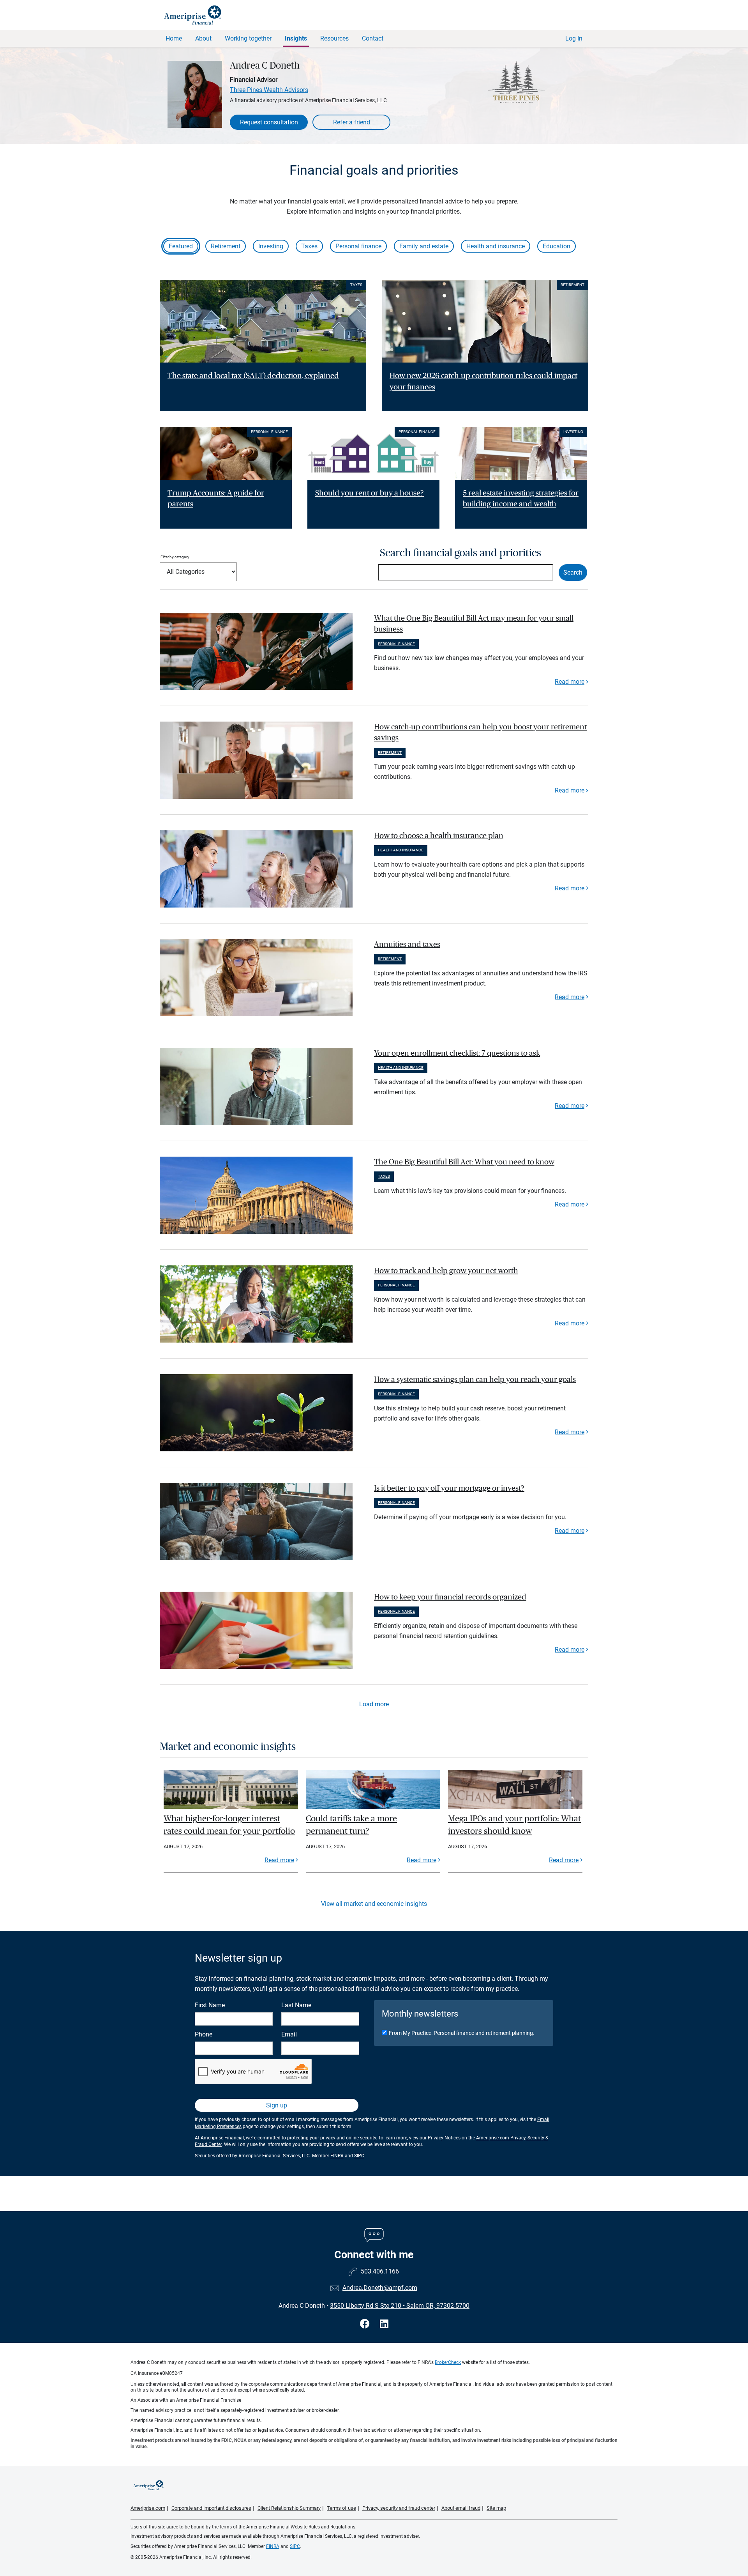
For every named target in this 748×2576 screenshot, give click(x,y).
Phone (204, 2034)
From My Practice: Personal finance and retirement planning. (462, 2033)
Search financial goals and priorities (460, 553)
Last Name (296, 2005)
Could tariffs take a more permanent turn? (351, 1825)
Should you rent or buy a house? (370, 493)
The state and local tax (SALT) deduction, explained (253, 376)
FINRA (337, 2156)
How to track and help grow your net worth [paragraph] (446, 1271)
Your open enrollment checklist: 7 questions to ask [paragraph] (457, 1053)
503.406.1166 (380, 2271)
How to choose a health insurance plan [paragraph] (439, 836)
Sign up (277, 2105)
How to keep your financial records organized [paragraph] (450, 1597)
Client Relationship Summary (289, 2508)
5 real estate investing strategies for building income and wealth (521, 499)
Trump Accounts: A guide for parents (216, 499)
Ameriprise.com (148, 2508)
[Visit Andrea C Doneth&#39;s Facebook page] (366, 2324)
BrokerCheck (448, 2362)
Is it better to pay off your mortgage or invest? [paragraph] (449, 1488)
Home (174, 38)
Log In (574, 38)
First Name (210, 2005)
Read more (570, 682)
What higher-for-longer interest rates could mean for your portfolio (229, 1825)
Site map (496, 2508)
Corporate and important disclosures (211, 2508)
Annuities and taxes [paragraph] (407, 945)
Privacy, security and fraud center (399, 2508)
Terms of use (341, 2508)
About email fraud (461, 2508)
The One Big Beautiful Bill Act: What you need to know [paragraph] (464, 1162)
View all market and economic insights (374, 1904)
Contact (373, 38)
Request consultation (269, 122)
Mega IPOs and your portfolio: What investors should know (514, 1825)
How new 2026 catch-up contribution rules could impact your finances (483, 381)
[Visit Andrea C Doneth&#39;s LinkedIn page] (384, 2324)
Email (289, 2034)
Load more (374, 1704)
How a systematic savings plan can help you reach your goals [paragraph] (475, 1380)
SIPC (359, 2156)
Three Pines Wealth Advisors (269, 90)
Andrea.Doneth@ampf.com (380, 2288)
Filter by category (175, 557)
